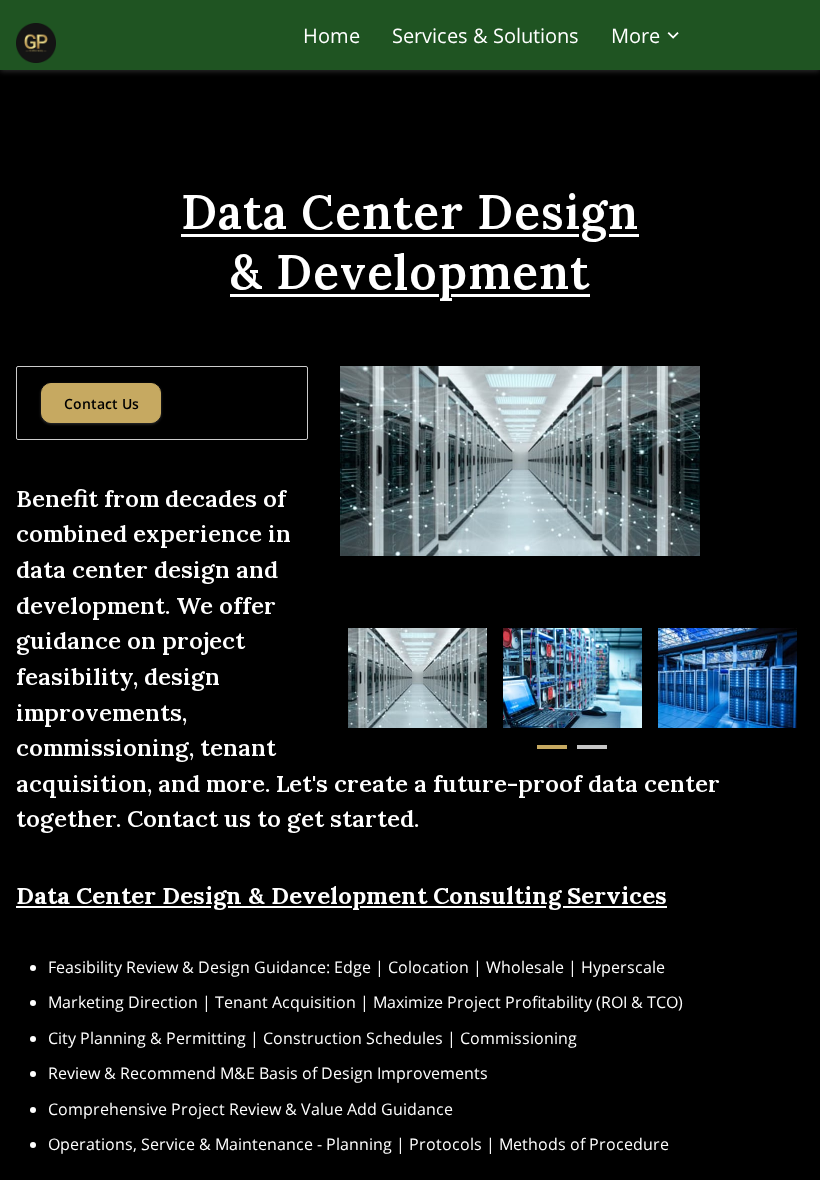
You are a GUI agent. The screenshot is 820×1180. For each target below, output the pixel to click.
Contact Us (101, 403)
